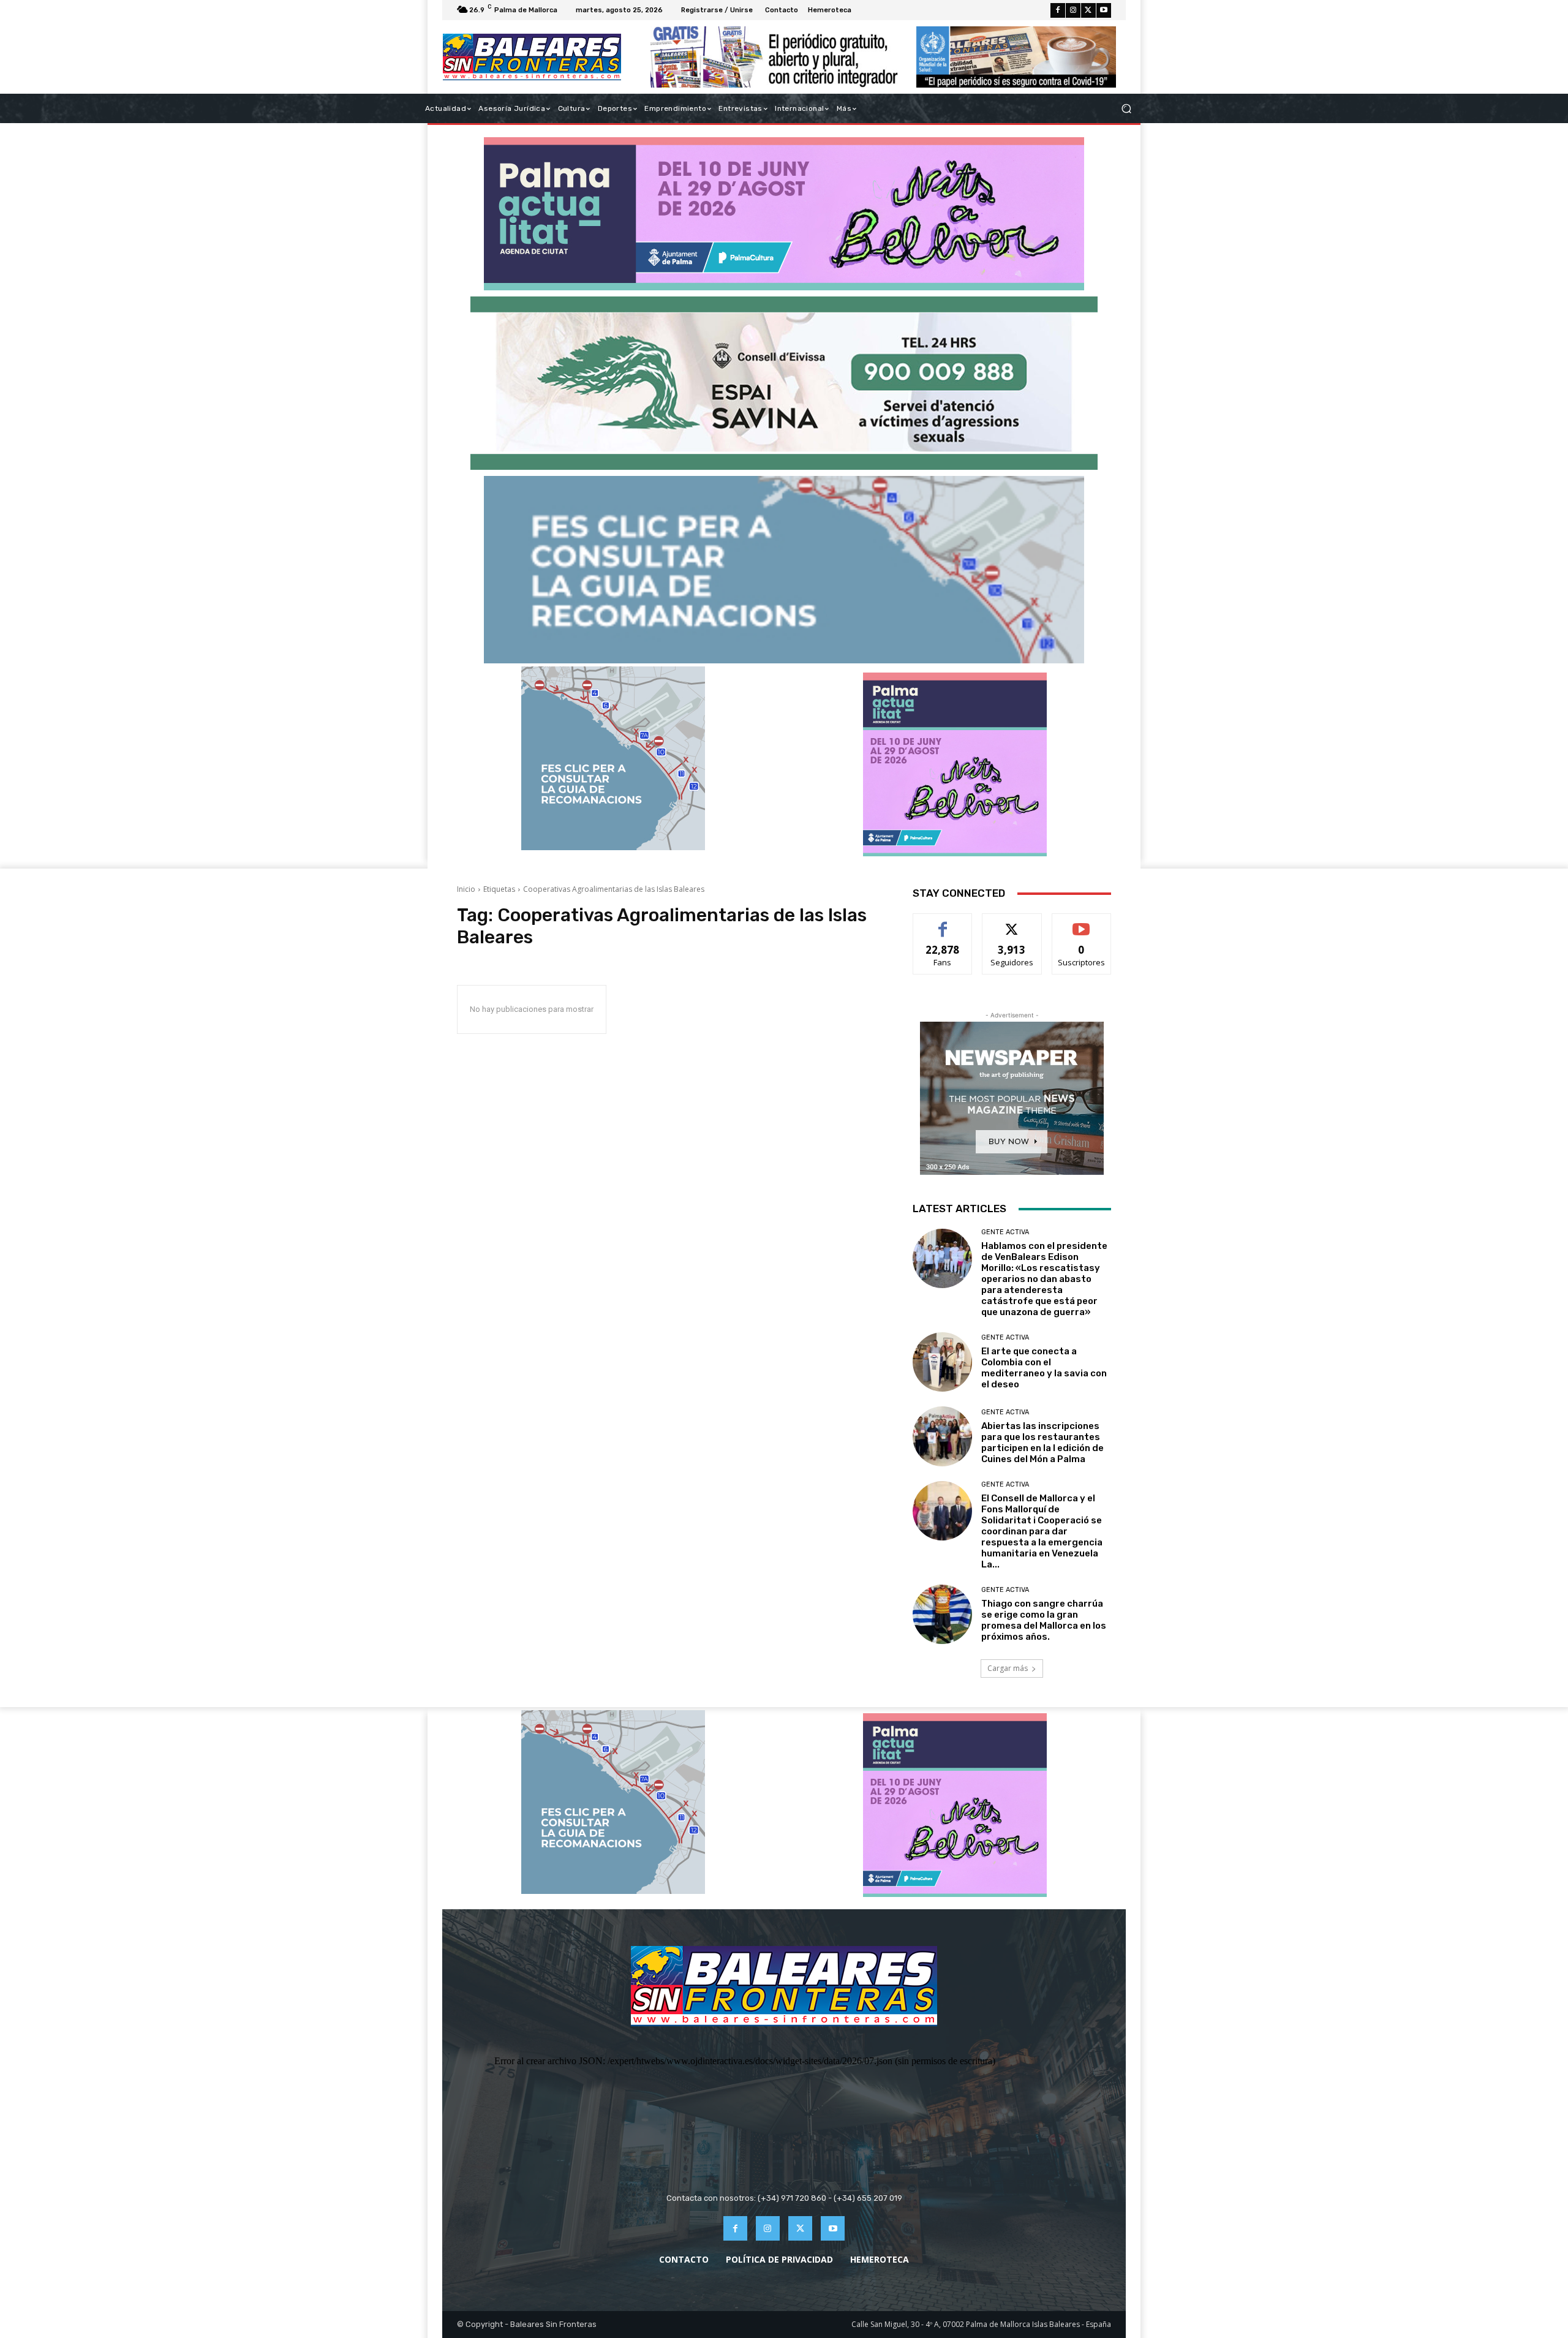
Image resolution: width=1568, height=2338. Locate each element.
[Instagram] (1073, 10)
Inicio (466, 889)
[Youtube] (1104, 10)
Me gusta (943, 923)
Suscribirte (1081, 923)
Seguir (1012, 923)
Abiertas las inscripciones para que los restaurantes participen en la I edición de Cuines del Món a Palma (1042, 1442)
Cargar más (1008, 1668)
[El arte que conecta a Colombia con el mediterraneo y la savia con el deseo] (942, 1362)
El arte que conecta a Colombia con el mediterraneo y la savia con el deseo (1044, 1368)
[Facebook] (1058, 10)
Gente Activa (1005, 1232)
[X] (1088, 10)
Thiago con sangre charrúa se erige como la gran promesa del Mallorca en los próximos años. (1044, 1620)
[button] (1126, 109)
